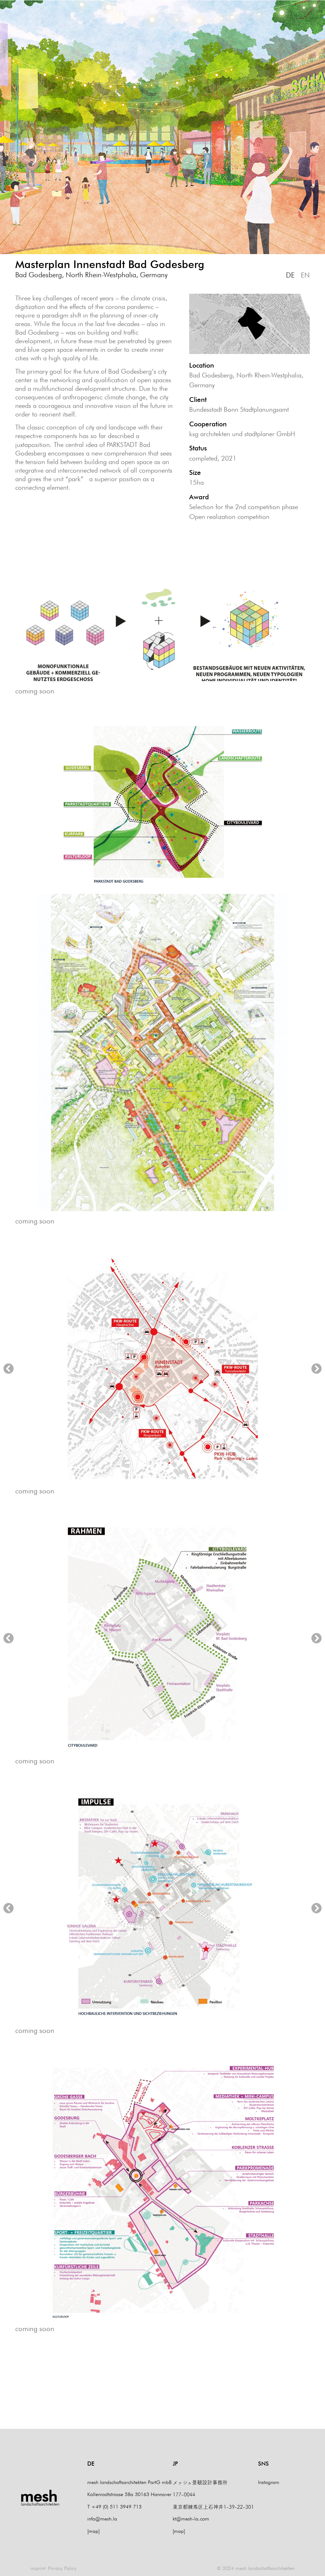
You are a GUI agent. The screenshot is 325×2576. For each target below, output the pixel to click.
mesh (39, 2496)
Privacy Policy (62, 2568)
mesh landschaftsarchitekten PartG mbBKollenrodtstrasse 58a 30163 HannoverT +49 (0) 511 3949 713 (129, 2494)
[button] (8, 1368)
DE (290, 275)
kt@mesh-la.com (191, 2519)
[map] (93, 2531)
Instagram (269, 2482)
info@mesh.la (102, 2519)
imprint (38, 2568)
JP (175, 2464)
